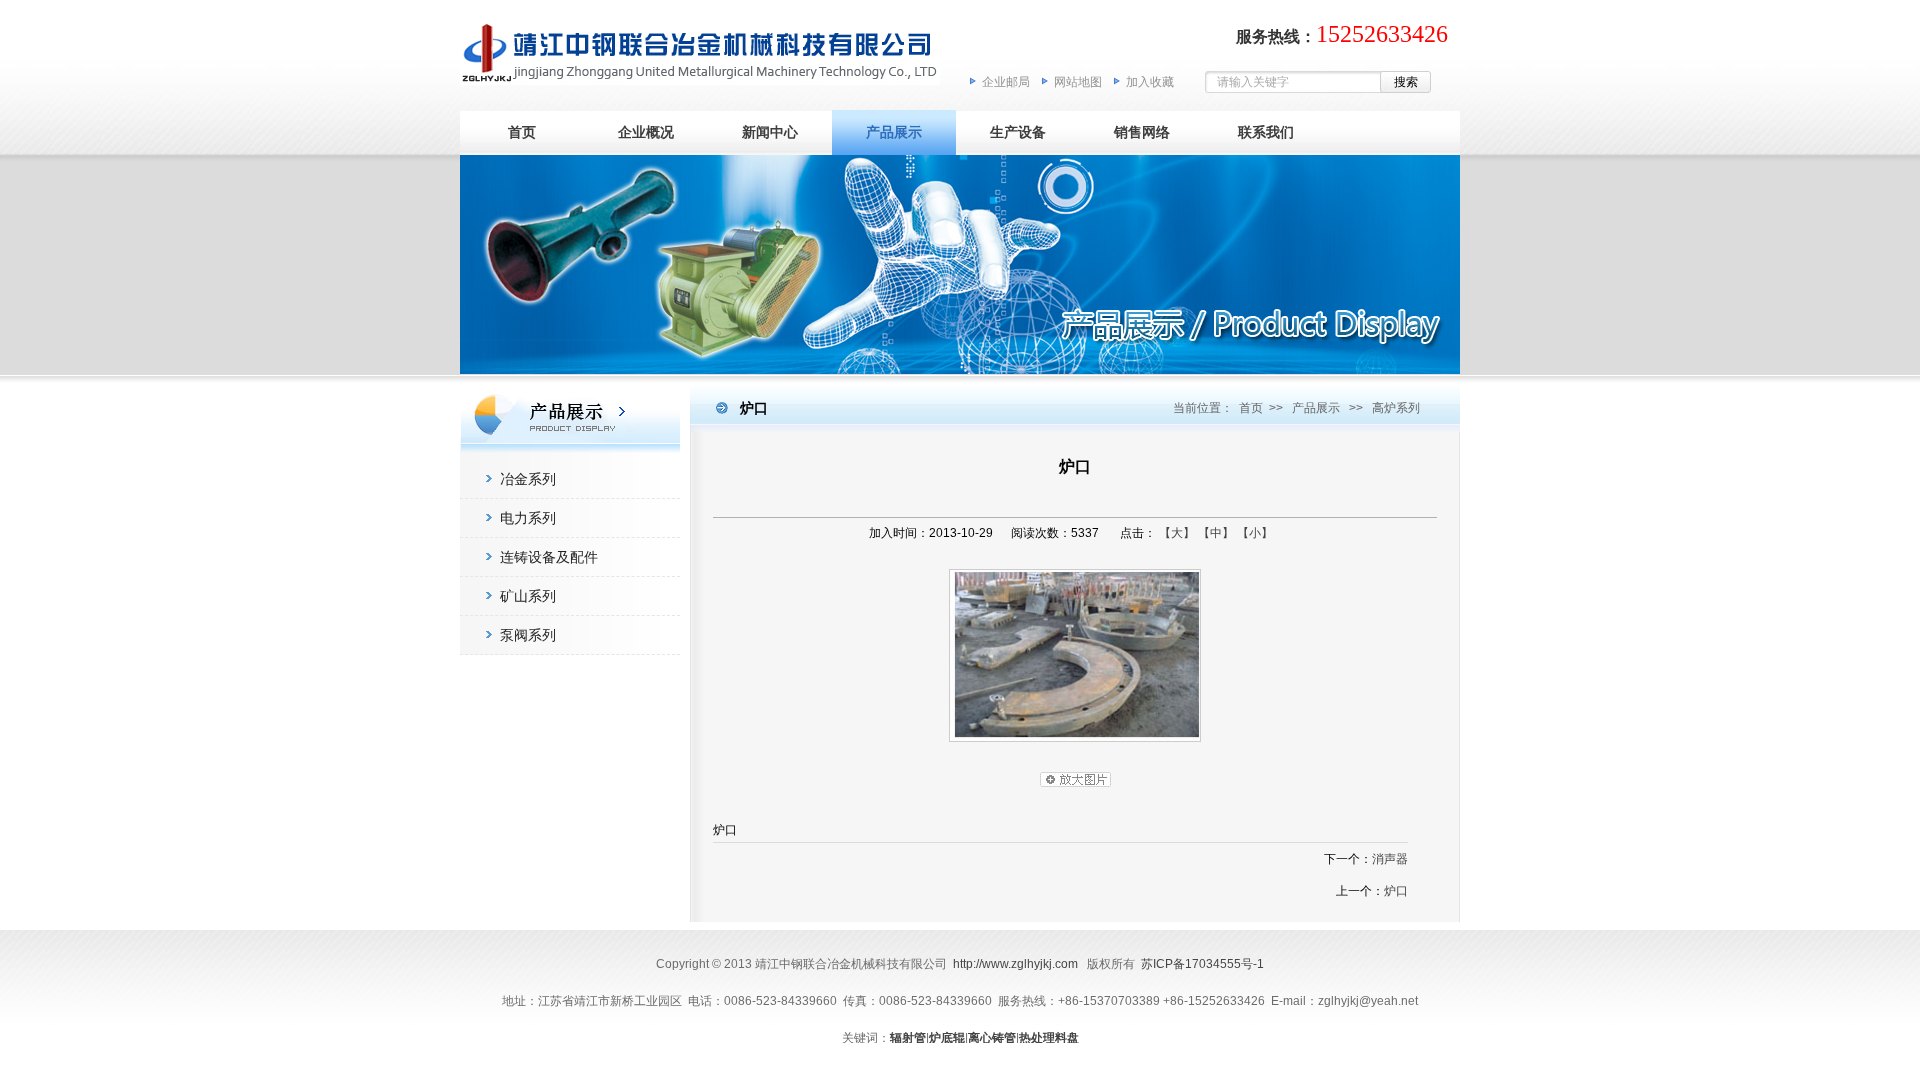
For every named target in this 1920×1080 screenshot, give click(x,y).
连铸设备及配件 (549, 557)
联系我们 (1266, 132)
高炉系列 (1396, 408)
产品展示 (894, 132)
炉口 (1396, 891)
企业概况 (646, 132)
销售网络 (1142, 132)
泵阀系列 (528, 635)
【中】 (1216, 533)
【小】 (1255, 533)
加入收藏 (1150, 82)
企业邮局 (1006, 82)
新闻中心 (770, 132)
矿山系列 (528, 596)
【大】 (1177, 533)
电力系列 (528, 518)
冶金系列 (528, 479)
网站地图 (1078, 82)
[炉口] (1075, 747)
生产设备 (1018, 132)
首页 (522, 132)
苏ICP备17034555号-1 (1202, 964)
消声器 (1390, 859)
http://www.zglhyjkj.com (1015, 964)
